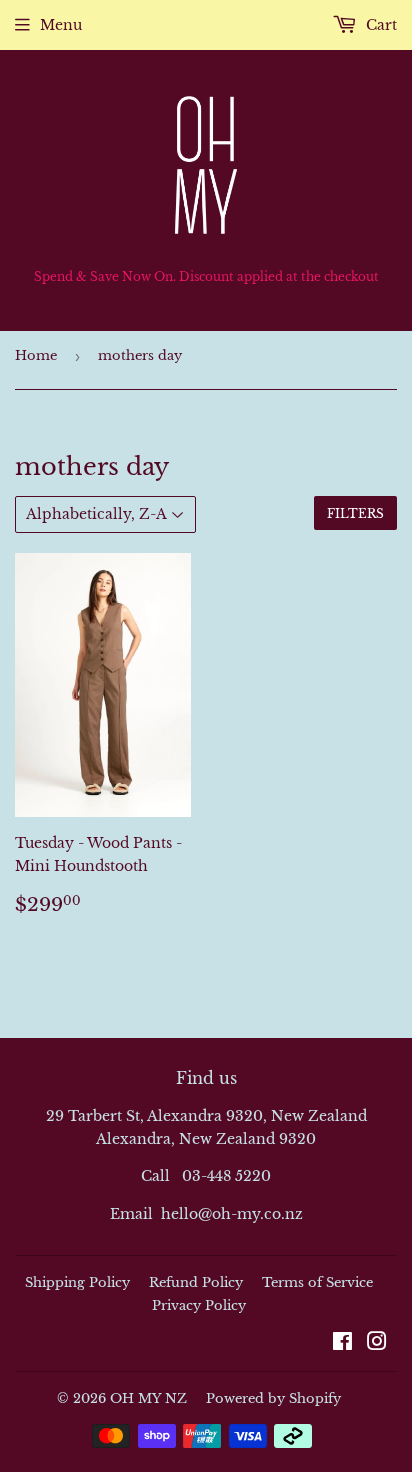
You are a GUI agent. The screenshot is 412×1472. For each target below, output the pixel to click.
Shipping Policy (77, 1282)
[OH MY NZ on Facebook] (342, 1344)
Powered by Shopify (273, 1398)
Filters (355, 513)
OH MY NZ (148, 1398)
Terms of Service (317, 1282)
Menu (61, 25)
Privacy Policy (199, 1305)
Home (36, 355)
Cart (379, 25)
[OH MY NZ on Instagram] (377, 1344)
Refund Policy (196, 1282)
